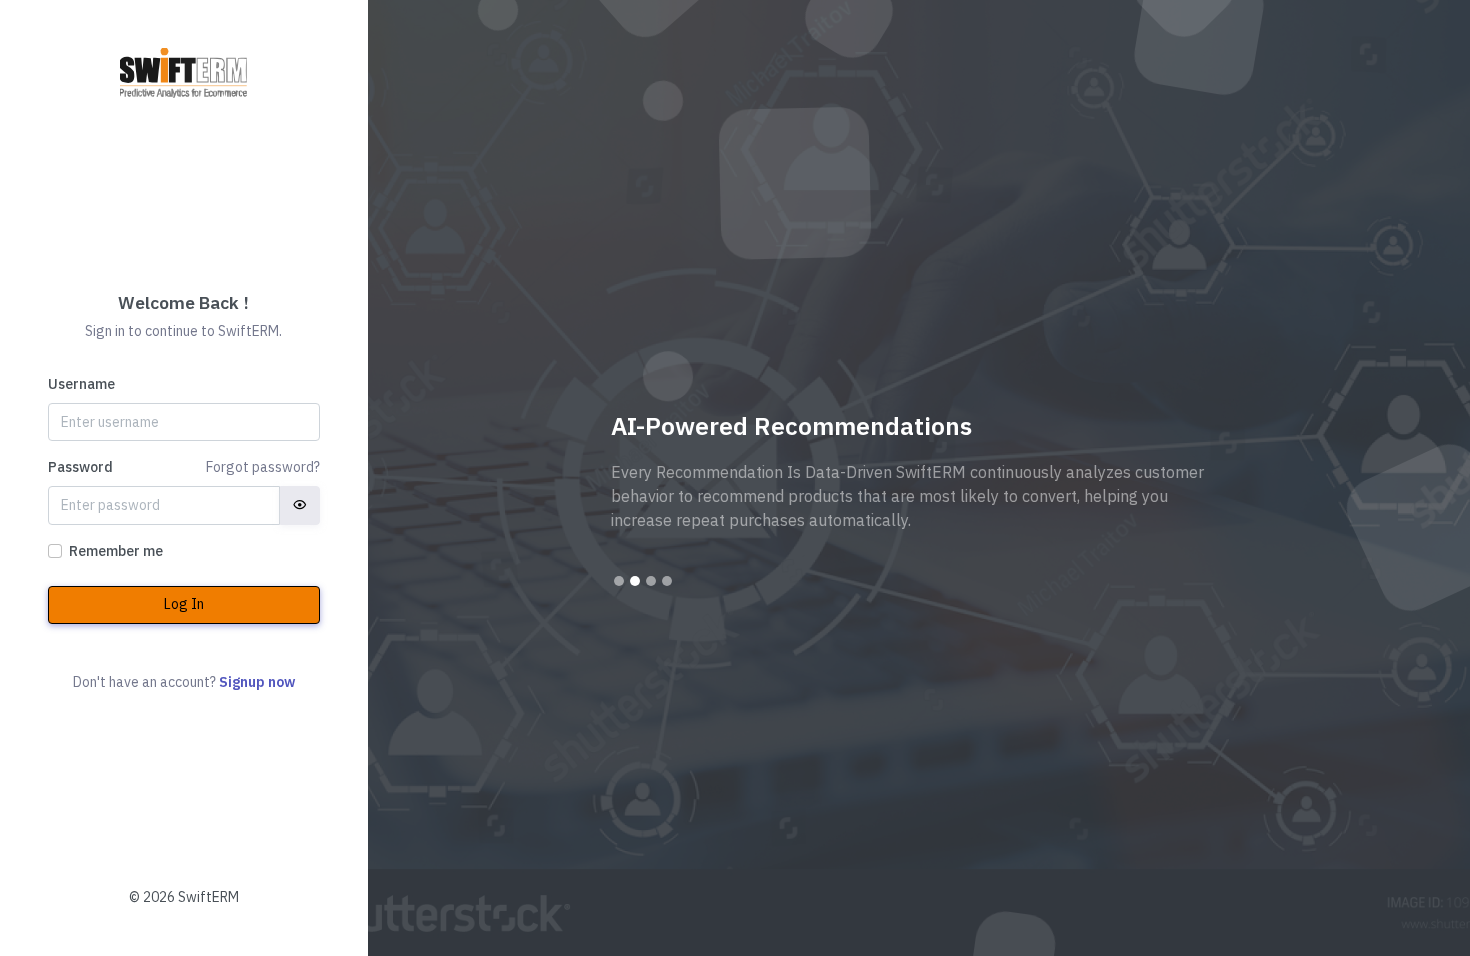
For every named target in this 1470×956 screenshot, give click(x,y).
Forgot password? (263, 467)
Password (80, 467)
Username (81, 384)
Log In (184, 604)
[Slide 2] (635, 581)
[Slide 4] (667, 581)
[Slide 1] (619, 581)
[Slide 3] (651, 581)
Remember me (116, 551)
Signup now (257, 682)
